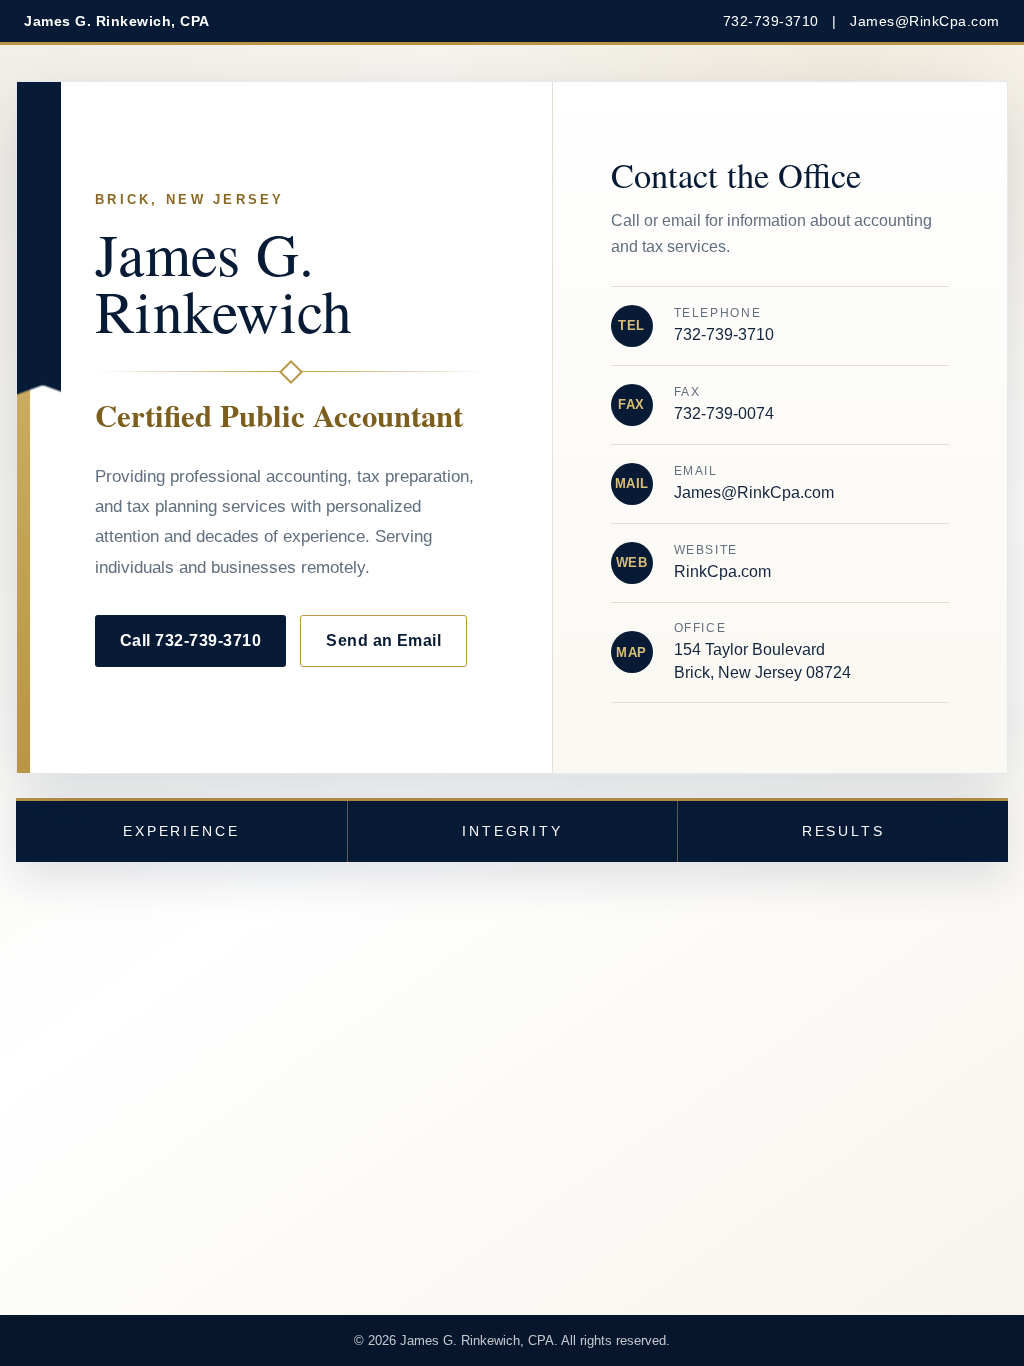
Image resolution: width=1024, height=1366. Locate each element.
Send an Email (383, 640)
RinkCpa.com (722, 571)
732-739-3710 (771, 21)
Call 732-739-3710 (190, 640)
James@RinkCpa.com (925, 21)
